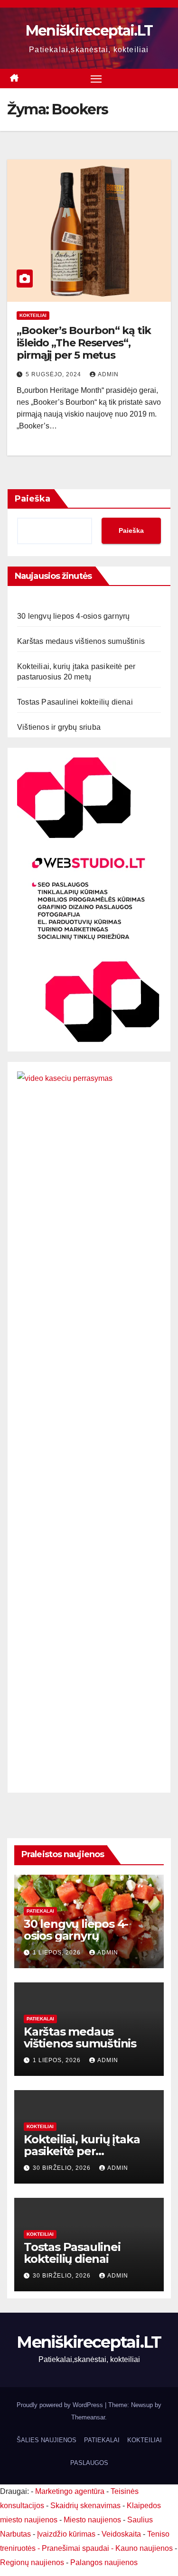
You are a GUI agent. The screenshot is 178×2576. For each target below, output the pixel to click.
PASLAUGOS (89, 2463)
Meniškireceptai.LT (89, 31)
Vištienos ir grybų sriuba (59, 727)
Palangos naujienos (104, 2562)
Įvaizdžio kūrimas (66, 2534)
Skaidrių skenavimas (85, 2506)
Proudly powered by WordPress (61, 2405)
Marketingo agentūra (70, 2491)
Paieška (33, 499)
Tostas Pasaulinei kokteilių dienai (75, 702)
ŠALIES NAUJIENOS (47, 2440)
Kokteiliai (33, 315)
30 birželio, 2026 (63, 2168)
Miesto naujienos (92, 2520)
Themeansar (88, 2417)
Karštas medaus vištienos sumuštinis (81, 641)
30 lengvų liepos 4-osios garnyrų (73, 616)
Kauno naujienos (144, 2548)
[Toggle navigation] (96, 79)
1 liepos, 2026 (58, 1953)
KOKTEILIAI (145, 2440)
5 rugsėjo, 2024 (54, 374)
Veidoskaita (121, 2534)
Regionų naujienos (32, 2562)
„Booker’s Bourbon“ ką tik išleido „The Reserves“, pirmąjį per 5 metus (84, 343)
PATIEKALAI (40, 1911)
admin (108, 374)
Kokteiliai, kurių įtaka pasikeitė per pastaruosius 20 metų (84, 2151)
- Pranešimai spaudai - (76, 2548)
